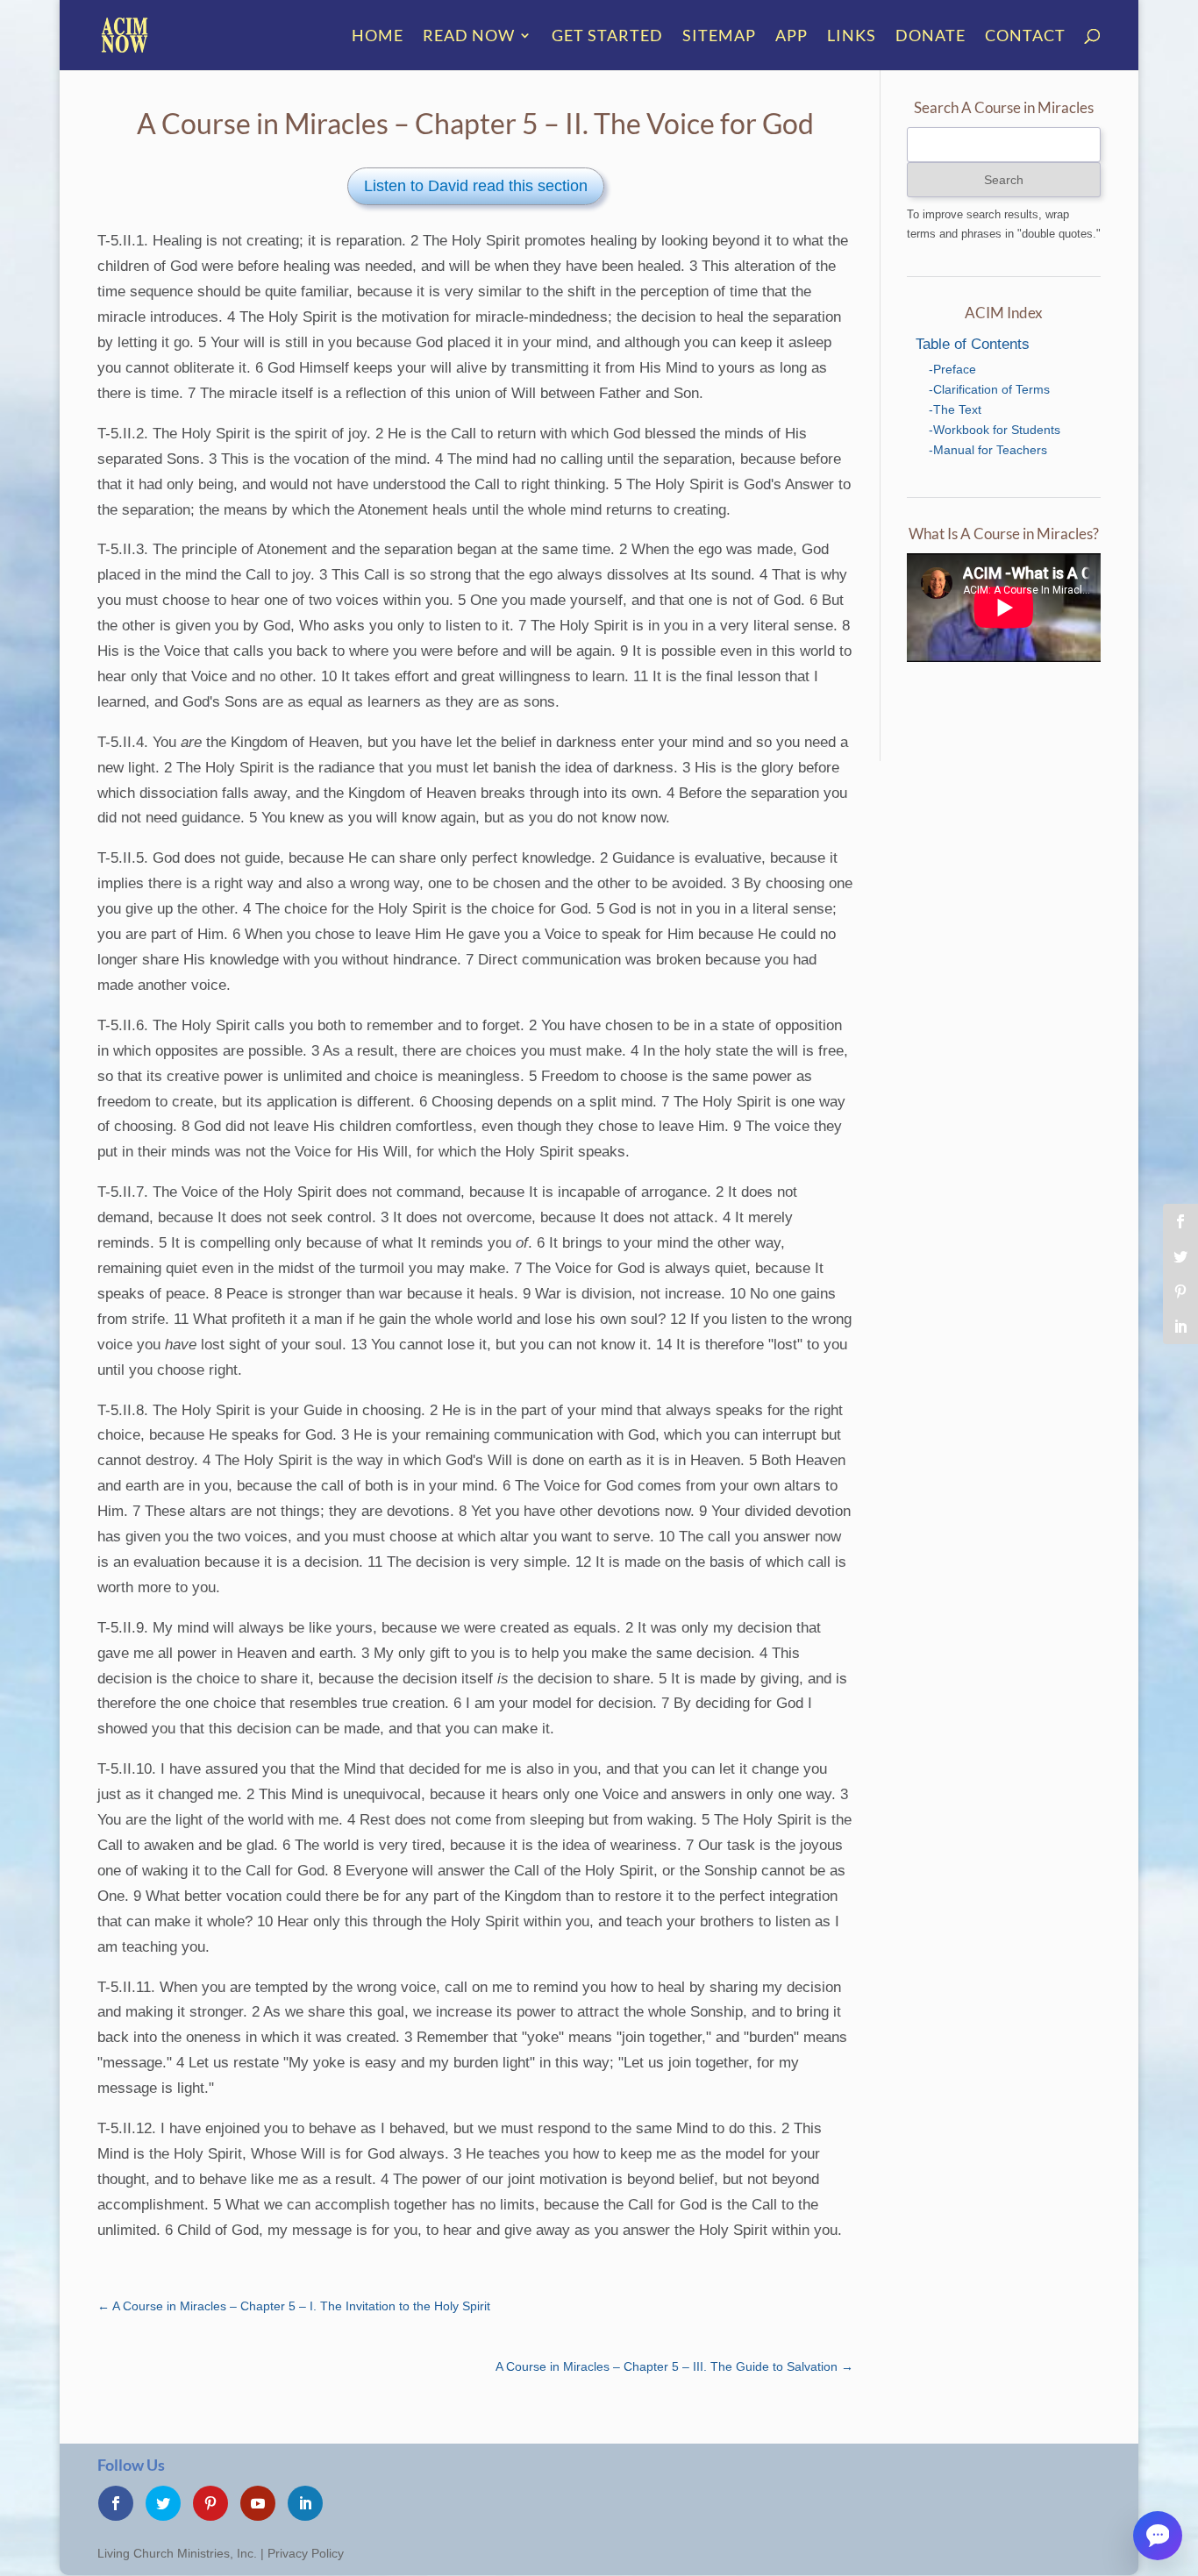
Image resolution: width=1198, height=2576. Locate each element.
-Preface (952, 369)
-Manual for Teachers (988, 450)
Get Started (607, 37)
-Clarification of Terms (989, 389)
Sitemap (719, 37)
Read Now (469, 37)
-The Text (955, 409)
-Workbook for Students (995, 430)
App (792, 37)
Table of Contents (973, 344)
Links (852, 37)
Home (378, 37)
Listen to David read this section (476, 186)
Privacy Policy (306, 2553)
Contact (1025, 37)
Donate (931, 37)
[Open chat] (1158, 2536)
